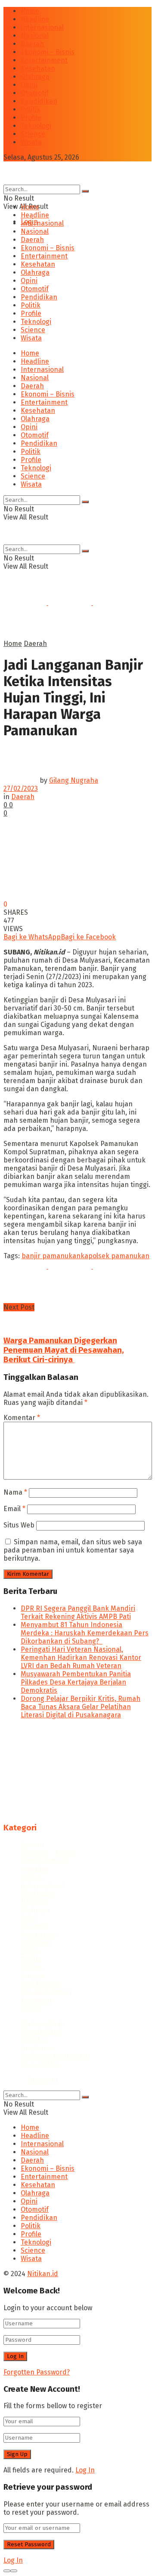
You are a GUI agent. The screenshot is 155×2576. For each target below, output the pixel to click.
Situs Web (19, 1525)
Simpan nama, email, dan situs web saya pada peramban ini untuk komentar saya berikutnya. (73, 1550)
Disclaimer (37, 2048)
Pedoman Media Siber (56, 2056)
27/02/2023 (21, 789)
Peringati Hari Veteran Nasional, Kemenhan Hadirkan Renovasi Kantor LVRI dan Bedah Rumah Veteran (81, 1658)
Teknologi (36, 126)
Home (30, 11)
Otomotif (35, 93)
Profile (31, 118)
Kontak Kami (41, 2032)
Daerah (32, 44)
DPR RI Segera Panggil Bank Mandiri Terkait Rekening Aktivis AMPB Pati (78, 1612)
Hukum (32, 1877)
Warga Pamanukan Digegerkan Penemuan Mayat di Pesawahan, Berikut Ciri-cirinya (64, 1350)
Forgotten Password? (37, 2372)
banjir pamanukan (51, 1256)
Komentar (22, 1418)
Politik (31, 109)
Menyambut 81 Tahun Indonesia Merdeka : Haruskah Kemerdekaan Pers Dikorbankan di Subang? (85, 1633)
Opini (29, 85)
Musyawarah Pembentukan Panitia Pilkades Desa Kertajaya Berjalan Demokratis (76, 1682)
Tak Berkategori (46, 1992)
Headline (35, 19)
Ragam (32, 1967)
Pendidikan (39, 101)
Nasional (35, 36)
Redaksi (33, 2040)
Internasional (42, 27)
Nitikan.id (43, 2080)
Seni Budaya (40, 1984)
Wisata (31, 142)
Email (14, 1509)
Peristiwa (35, 1943)
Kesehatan (38, 68)
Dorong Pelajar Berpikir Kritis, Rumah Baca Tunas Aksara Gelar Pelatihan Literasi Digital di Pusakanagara (81, 1707)
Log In (85, 2470)
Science (33, 134)
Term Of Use (40, 2064)
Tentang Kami (43, 2023)
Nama (15, 1492)
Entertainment (44, 60)
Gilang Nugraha (74, 780)
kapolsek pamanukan (115, 1256)
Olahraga (35, 77)
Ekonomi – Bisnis (48, 52)
